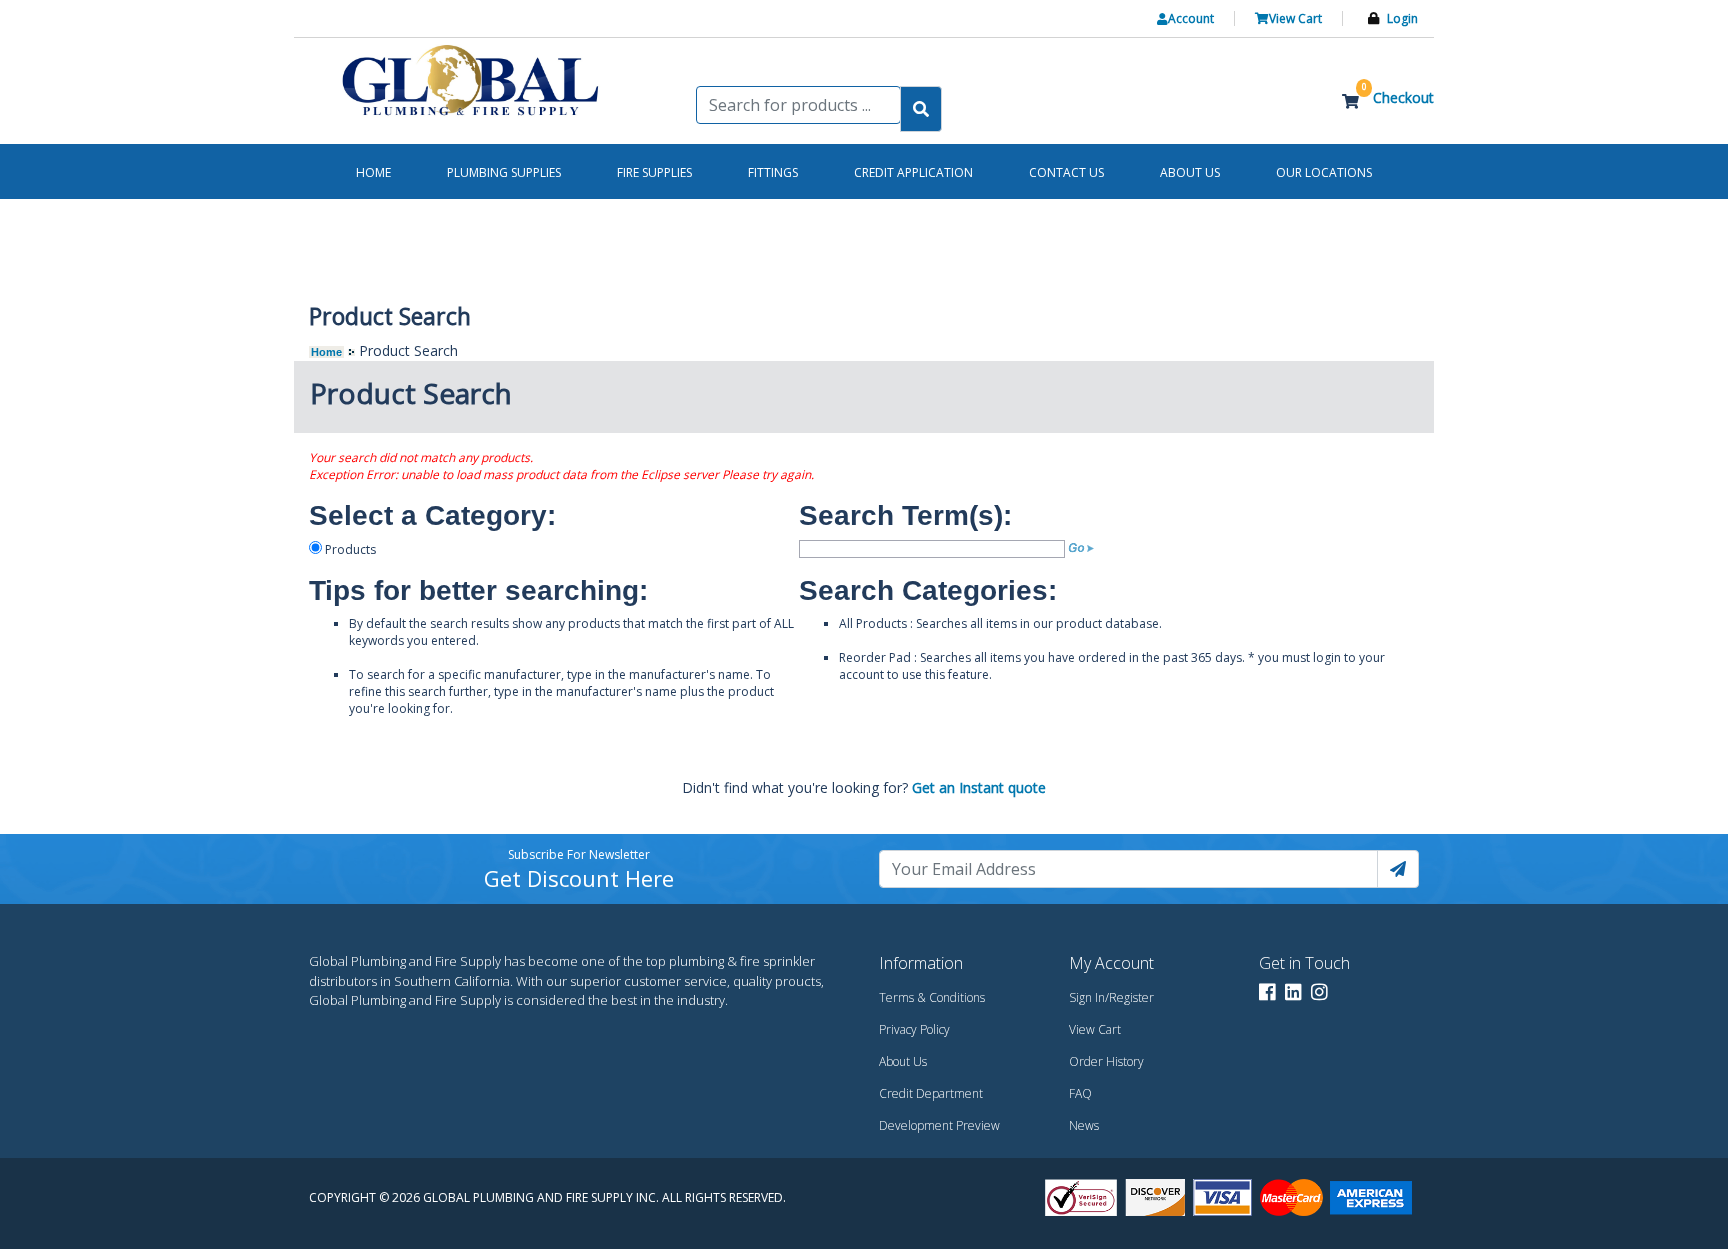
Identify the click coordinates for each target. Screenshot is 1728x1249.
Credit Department (931, 1093)
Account (1191, 18)
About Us (903, 1061)
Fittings (773, 172)
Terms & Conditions (932, 997)
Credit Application (913, 172)
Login (1402, 18)
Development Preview (939, 1125)
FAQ (1080, 1093)
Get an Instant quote (979, 787)
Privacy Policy (914, 1029)
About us (1190, 172)
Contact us (1066, 172)
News (1084, 1125)
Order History (1106, 1061)
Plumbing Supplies (504, 172)
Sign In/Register (1111, 997)
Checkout (1403, 97)
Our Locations (1324, 172)
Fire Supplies (654, 172)
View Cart (1095, 1029)
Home (326, 352)
